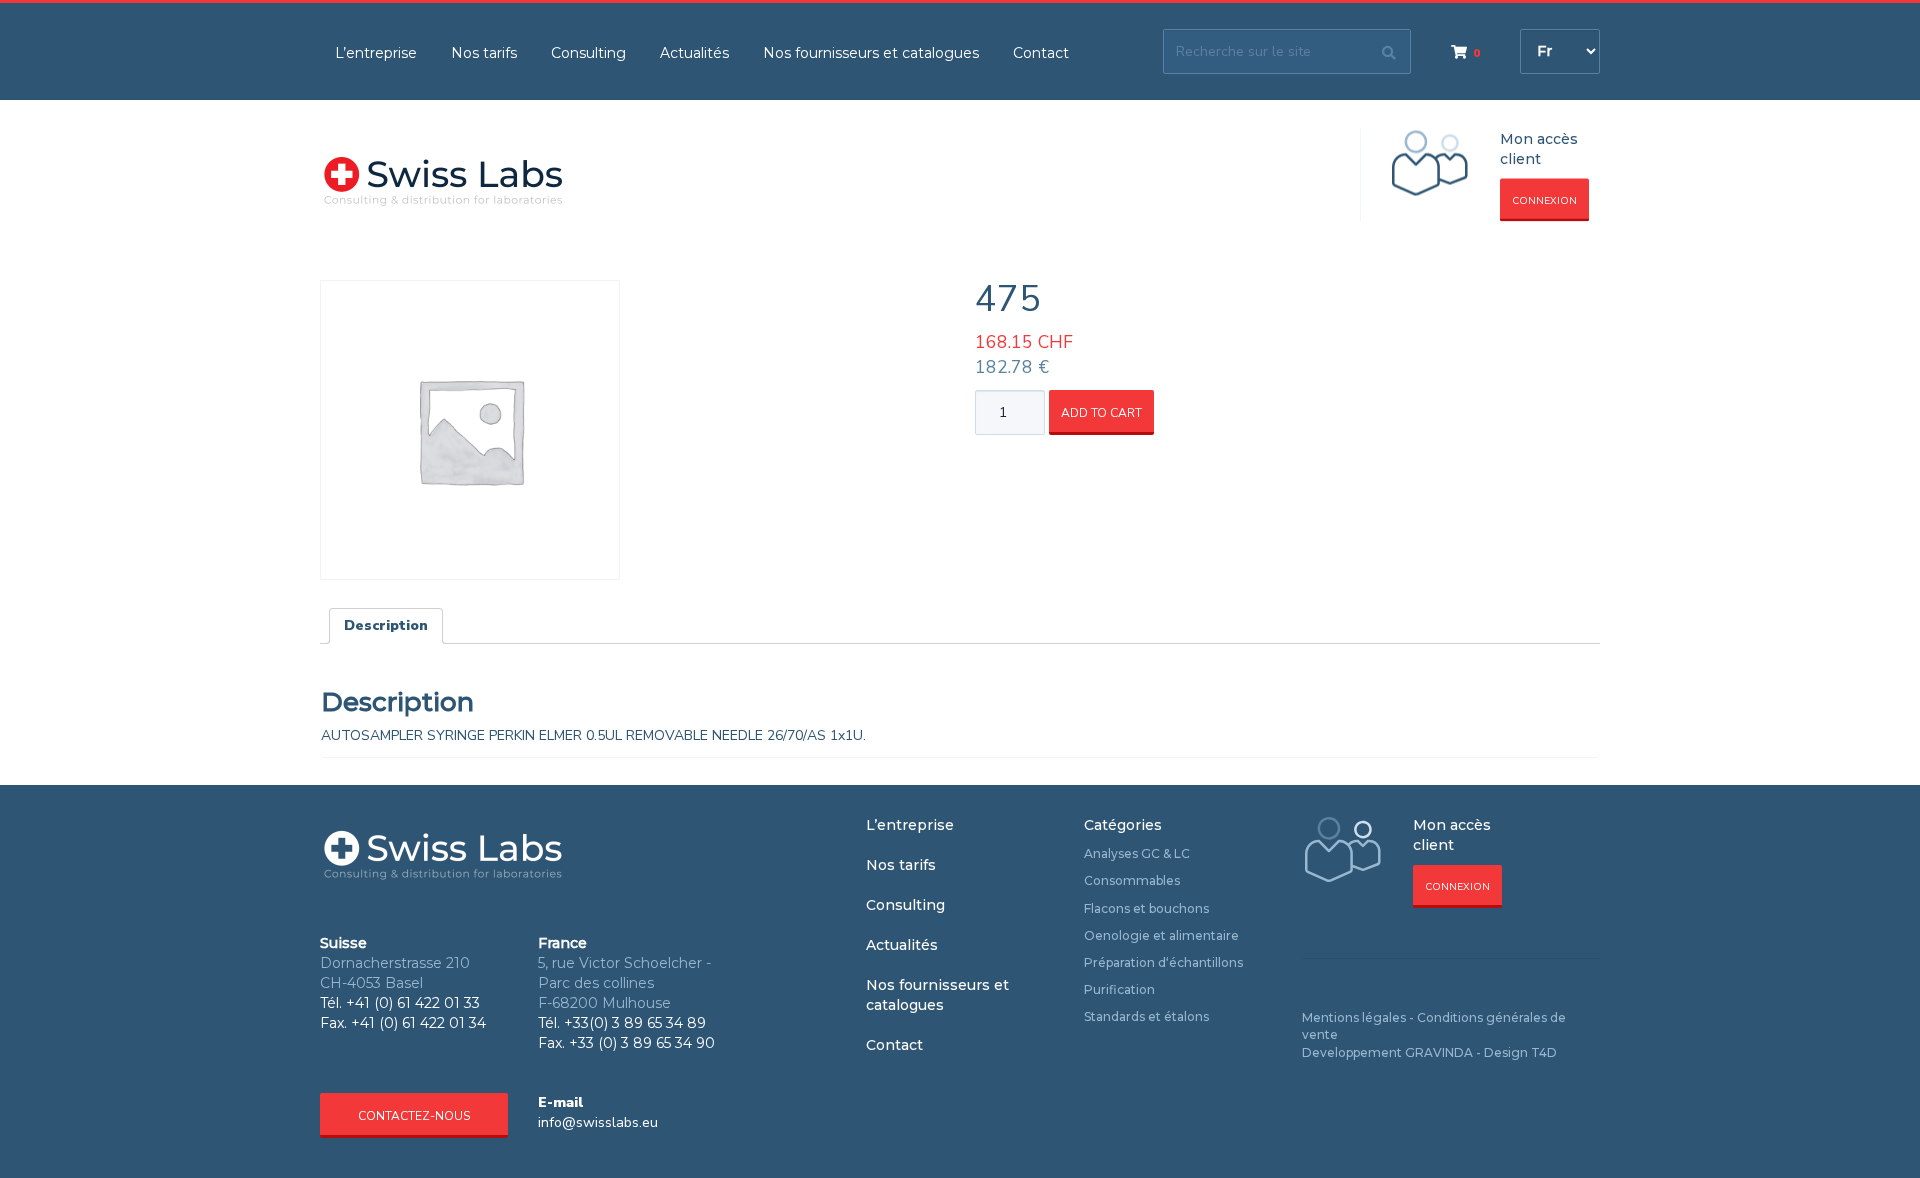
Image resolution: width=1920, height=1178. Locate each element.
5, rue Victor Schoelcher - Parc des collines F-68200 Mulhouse (624, 983)
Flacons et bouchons (1146, 908)
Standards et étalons (1146, 1016)
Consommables (1132, 880)
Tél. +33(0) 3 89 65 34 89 (622, 1023)
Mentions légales (1354, 1017)
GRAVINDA (1439, 1052)
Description (386, 625)
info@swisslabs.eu (598, 1122)
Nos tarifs (484, 53)
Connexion (1544, 201)
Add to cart (1101, 413)
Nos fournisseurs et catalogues (871, 53)
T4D (1544, 1052)
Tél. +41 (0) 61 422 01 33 (400, 1003)
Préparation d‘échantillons (1163, 962)
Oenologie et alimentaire (1161, 935)
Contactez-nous (414, 1116)
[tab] (386, 626)
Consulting (588, 53)
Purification (1119, 989)
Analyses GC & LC (1137, 853)
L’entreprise (376, 53)
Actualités (694, 53)
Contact (1041, 53)
